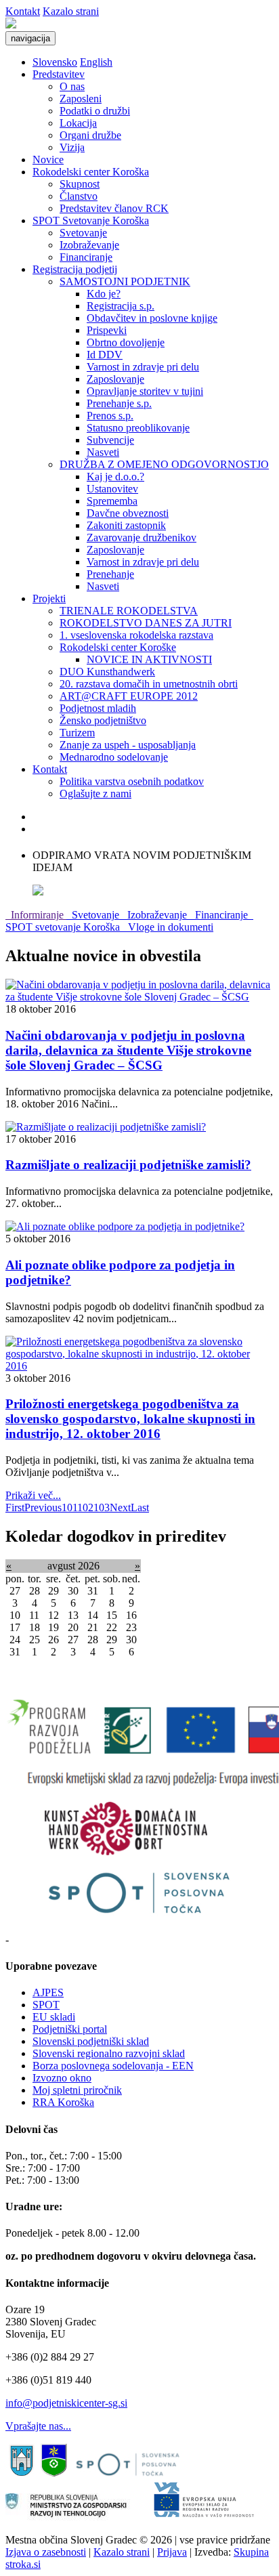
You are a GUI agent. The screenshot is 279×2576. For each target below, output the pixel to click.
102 (85, 1507)
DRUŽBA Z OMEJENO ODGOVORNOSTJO (164, 464)
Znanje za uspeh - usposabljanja (128, 745)
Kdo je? (104, 294)
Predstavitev (59, 74)
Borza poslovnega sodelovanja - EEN (113, 2066)
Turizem (77, 733)
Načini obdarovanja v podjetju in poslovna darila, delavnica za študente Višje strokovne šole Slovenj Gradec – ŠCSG (128, 1050)
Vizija (72, 147)
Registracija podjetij (75, 269)
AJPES (48, 1992)
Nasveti (103, 452)
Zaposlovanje (115, 379)
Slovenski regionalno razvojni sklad (109, 2053)
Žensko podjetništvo (103, 720)
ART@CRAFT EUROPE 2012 (129, 696)
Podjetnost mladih (98, 708)
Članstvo (79, 196)
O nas (72, 86)
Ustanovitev (112, 489)
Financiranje (86, 257)
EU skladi (54, 2017)
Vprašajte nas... (38, 2426)
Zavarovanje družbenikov (142, 537)
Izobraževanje (89, 245)
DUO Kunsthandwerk (107, 672)
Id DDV (105, 355)
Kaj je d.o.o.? (115, 477)
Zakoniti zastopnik (126, 525)
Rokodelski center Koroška (91, 172)
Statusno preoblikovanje (138, 428)
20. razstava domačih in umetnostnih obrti (149, 684)
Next (120, 1507)
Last (140, 1507)
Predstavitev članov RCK (114, 208)
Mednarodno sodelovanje (114, 757)
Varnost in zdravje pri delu (143, 367)
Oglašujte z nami (95, 794)
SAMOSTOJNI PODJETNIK (125, 281)
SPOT (46, 2005)
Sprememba (112, 501)
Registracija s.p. (121, 306)
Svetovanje (83, 233)
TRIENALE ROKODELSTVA (129, 611)
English (96, 62)
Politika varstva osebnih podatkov (132, 781)
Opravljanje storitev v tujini (145, 391)
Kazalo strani (71, 11)
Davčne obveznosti (128, 513)
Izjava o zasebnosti (46, 2552)
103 (102, 1507)
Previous (43, 1507)
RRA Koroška (63, 2102)
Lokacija (78, 123)
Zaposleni (81, 99)
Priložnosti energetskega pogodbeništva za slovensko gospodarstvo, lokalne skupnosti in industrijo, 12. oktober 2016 (130, 1419)
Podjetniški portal (70, 2029)
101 (69, 1507)
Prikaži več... (33, 1495)
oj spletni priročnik (82, 2090)
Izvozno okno (62, 2078)
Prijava (172, 2552)
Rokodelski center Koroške (118, 647)
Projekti (49, 598)
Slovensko (55, 62)
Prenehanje (110, 574)
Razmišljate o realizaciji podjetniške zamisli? (128, 1165)
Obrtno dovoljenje (126, 342)
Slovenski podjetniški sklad (91, 2041)
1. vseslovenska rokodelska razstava (136, 635)
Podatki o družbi (95, 111)
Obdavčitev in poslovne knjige (152, 318)
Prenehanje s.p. (119, 403)
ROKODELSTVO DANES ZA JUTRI (146, 623)
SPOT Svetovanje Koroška (91, 220)
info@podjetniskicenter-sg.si (66, 2403)
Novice (48, 160)
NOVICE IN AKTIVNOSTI (149, 659)
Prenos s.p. (110, 416)
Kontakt (23, 11)
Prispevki (107, 330)
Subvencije (110, 440)
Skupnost (80, 184)
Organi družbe (90, 135)
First (15, 1507)
